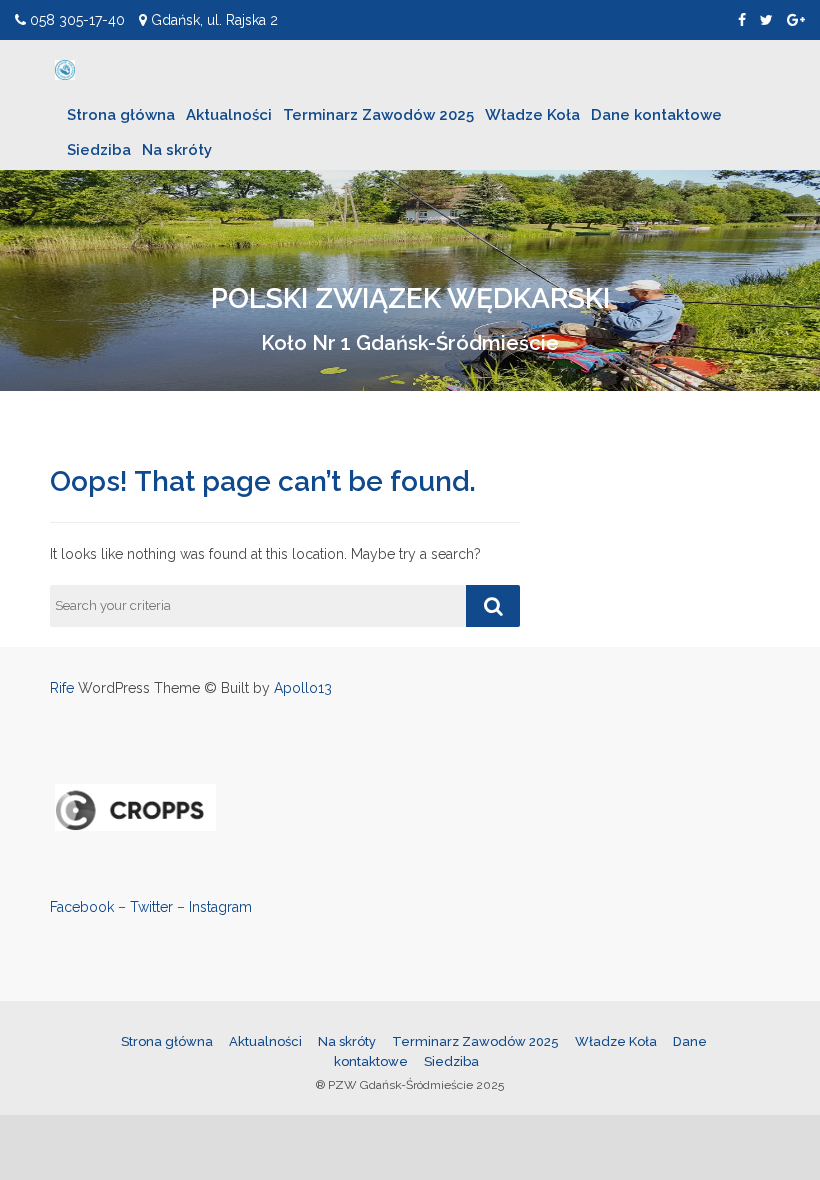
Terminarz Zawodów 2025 (378, 115)
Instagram (220, 907)
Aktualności (229, 115)
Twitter (151, 907)
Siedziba (99, 150)
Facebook (82, 907)
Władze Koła (532, 115)
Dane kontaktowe (656, 115)
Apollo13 (303, 688)
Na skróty (177, 150)
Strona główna (121, 115)
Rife (62, 688)
